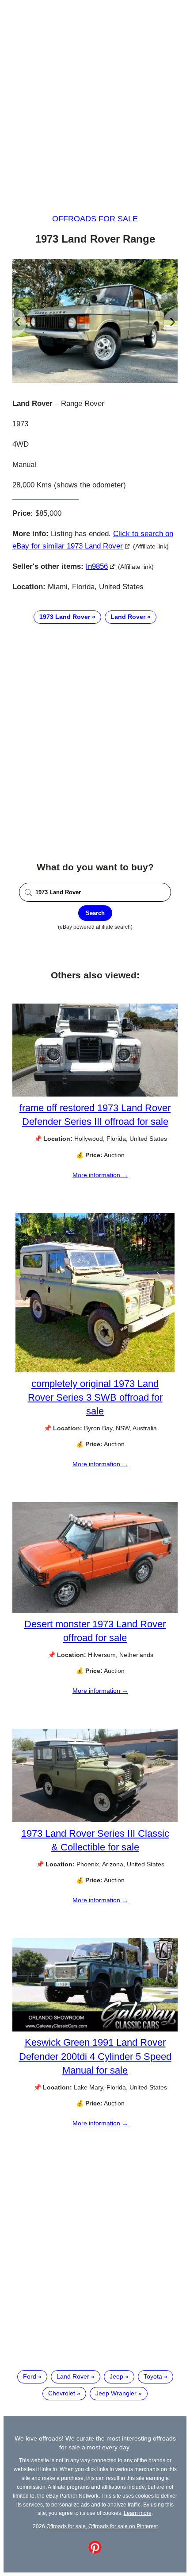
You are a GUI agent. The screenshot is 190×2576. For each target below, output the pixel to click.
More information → (100, 1175)
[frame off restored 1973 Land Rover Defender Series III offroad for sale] (95, 1094)
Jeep (116, 2376)
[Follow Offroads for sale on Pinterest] (95, 2552)
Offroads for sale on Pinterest (123, 2526)
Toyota (153, 2376)
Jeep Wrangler (116, 2393)
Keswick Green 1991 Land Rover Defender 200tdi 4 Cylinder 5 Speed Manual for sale (95, 2056)
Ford (30, 2376)
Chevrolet (62, 2393)
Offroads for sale (95, 219)
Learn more (138, 2513)
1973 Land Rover (65, 617)
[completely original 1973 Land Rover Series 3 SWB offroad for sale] (95, 1370)
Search (95, 913)
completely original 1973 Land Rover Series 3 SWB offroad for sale (95, 1397)
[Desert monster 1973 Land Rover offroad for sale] (95, 1610)
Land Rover (128, 617)
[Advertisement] (95, 99)
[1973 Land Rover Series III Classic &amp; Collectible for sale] (95, 1820)
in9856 (97, 566)
